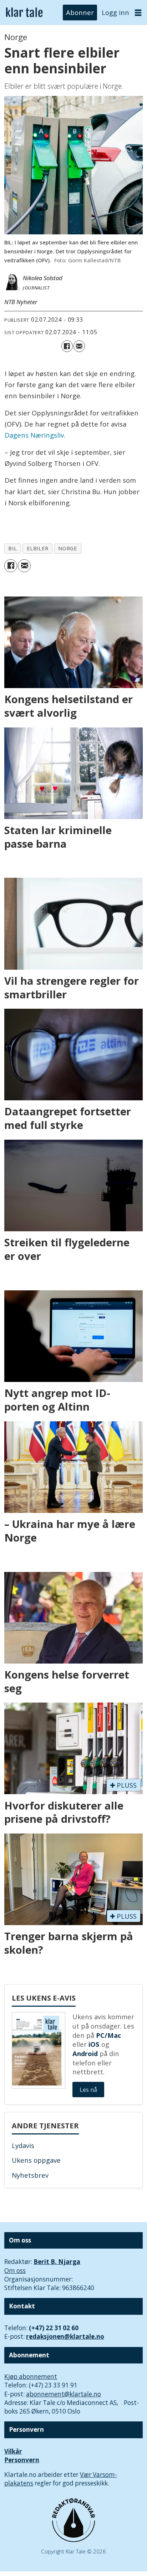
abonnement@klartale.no (64, 2394)
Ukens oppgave (36, 2160)
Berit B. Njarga (57, 2262)
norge (68, 548)
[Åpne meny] (138, 13)
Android (85, 2053)
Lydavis (23, 2145)
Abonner (80, 12)
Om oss (15, 2271)
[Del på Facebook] (67, 346)
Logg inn (115, 12)
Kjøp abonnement (31, 2377)
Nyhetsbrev (30, 2175)
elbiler (38, 548)
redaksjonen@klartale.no (65, 2336)
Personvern (22, 2460)
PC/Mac (108, 2035)
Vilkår (13, 2451)
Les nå (88, 2090)
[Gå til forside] (24, 13)
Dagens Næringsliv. (35, 435)
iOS (94, 2044)
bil (12, 548)
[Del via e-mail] (79, 346)
